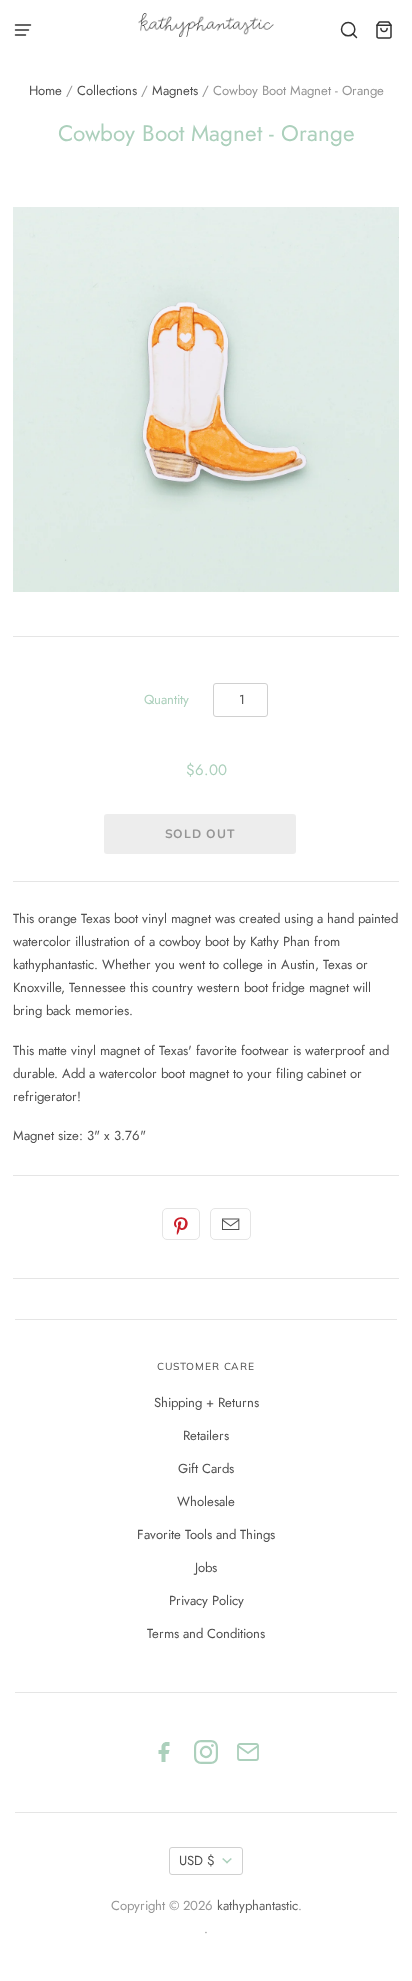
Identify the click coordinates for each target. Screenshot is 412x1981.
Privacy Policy (206, 1600)
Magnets (175, 90)
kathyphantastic (257, 1905)
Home (45, 90)
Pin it (181, 1224)
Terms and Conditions (206, 1633)
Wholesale (206, 1501)
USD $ (197, 1860)
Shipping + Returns (206, 1402)
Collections (107, 90)
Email (230, 1224)
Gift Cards (206, 1468)
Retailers (206, 1435)
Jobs (206, 1567)
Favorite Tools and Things (206, 1534)
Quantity (166, 699)
